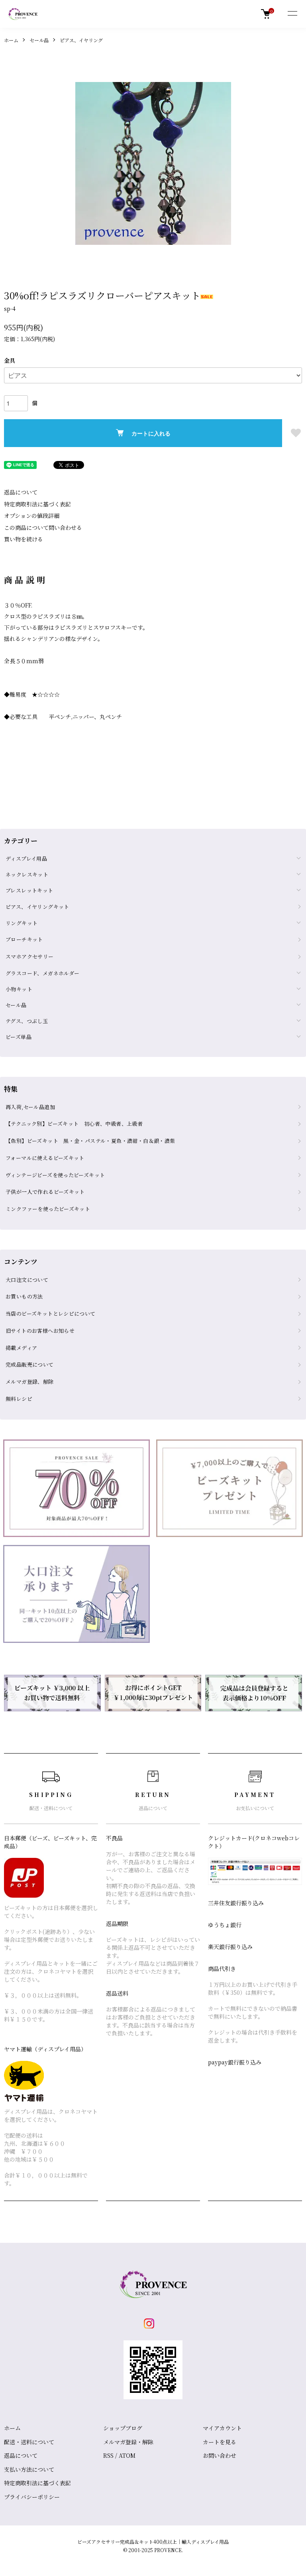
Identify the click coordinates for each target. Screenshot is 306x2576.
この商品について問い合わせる (43, 527)
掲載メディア (21, 1348)
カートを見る (220, 2442)
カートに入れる (151, 433)
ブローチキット (24, 939)
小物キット (19, 989)
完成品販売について (30, 1364)
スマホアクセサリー (30, 956)
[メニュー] (292, 14)
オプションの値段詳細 (32, 516)
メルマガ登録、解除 (30, 1382)
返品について (21, 492)
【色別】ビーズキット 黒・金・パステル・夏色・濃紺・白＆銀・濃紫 (90, 1141)
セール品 (39, 40)
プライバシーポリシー (32, 2497)
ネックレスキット (27, 874)
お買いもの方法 (24, 1296)
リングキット (22, 923)
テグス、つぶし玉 (27, 1021)
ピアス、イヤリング (81, 40)
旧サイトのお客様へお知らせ (40, 1331)
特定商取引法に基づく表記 (37, 504)
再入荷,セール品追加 (30, 1107)
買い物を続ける (24, 539)
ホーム (11, 40)
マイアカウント (222, 2428)
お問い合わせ (220, 2455)
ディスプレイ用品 (26, 858)
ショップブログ (123, 2428)
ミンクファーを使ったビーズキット (48, 1209)
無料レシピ (19, 1399)
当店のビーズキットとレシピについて (51, 1313)
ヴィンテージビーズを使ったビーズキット (55, 1175)
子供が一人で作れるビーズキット (45, 1192)
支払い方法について (29, 2469)
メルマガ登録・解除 (128, 2442)
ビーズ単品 (19, 1037)
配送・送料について (29, 2442)
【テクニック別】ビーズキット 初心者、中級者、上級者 (74, 1124)
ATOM (127, 2455)
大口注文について (27, 1280)
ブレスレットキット (29, 890)
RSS (108, 2455)
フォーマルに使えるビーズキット (45, 1158)
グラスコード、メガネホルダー (42, 973)
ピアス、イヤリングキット (37, 907)
